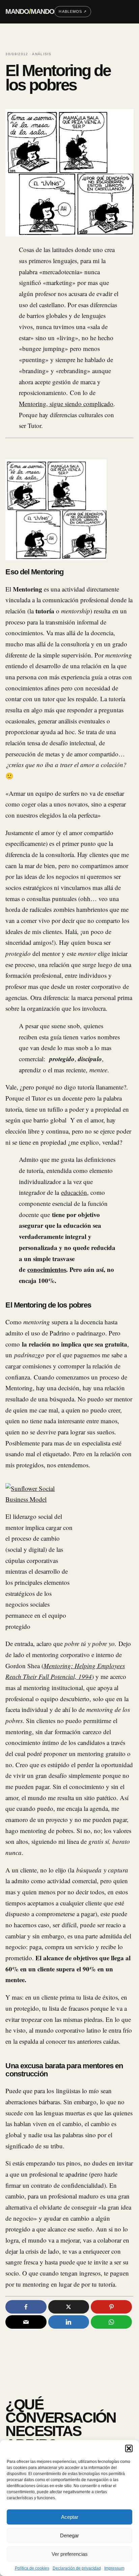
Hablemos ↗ (73, 11)
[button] (129, 2448)
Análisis (42, 54)
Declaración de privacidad (77, 2568)
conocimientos (47, 1269)
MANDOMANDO (30, 11)
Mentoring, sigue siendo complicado (66, 404)
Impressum (114, 2568)
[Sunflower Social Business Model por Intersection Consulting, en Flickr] (39, 1499)
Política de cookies (32, 2568)
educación (74, 1192)
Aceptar (70, 2517)
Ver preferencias (70, 2554)
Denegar (69, 2535)
